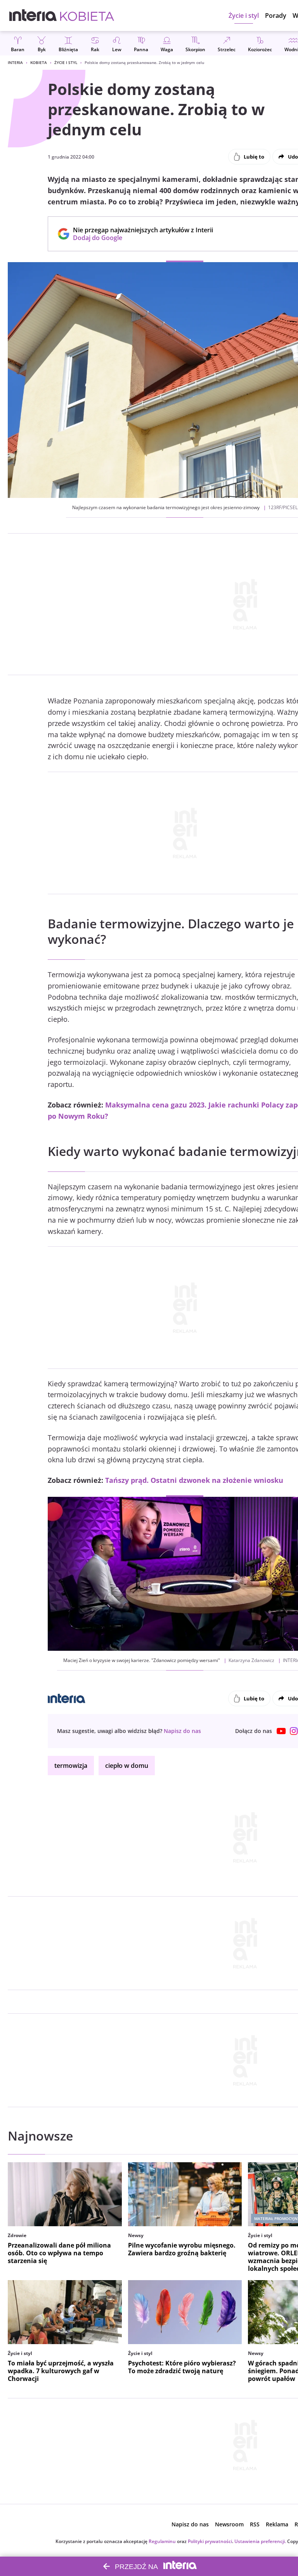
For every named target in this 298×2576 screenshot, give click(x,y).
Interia (15, 62)
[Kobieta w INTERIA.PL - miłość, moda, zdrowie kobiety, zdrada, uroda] (87, 16)
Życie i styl (66, 62)
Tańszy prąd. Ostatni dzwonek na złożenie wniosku (194, 1480)
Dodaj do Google (139, 238)
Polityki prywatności (210, 2541)
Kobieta (39, 62)
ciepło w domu (127, 1766)
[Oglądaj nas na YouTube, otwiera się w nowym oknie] (281, 1731)
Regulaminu (162, 2541)
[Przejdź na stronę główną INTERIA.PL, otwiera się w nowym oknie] (33, 16)
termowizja (71, 1766)
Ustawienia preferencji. (260, 2541)
